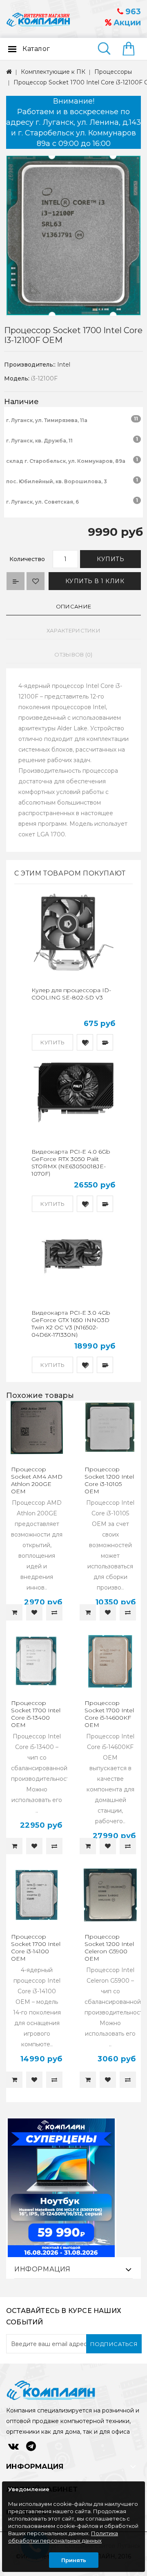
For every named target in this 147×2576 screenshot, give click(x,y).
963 (132, 12)
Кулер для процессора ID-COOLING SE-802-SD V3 (71, 994)
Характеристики (73, 630)
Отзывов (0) (73, 655)
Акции (126, 23)
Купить (110, 559)
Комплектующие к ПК (53, 72)
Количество (27, 559)
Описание (73, 606)
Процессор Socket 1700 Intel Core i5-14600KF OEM (109, 1714)
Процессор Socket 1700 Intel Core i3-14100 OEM (36, 1948)
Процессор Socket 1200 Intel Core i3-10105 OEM (109, 1480)
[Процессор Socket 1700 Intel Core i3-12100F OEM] (73, 236)
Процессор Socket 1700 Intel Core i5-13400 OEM (36, 1714)
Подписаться (114, 2344)
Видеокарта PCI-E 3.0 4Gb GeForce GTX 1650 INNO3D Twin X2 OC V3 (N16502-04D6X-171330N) (71, 1324)
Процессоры (113, 72)
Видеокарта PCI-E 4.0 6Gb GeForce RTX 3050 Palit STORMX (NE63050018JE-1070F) (71, 1163)
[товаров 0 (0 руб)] (132, 49)
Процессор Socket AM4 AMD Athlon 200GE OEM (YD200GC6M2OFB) (40, 1484)
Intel (64, 365)
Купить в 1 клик (95, 581)
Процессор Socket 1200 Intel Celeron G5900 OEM (109, 1948)
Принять (74, 2560)
